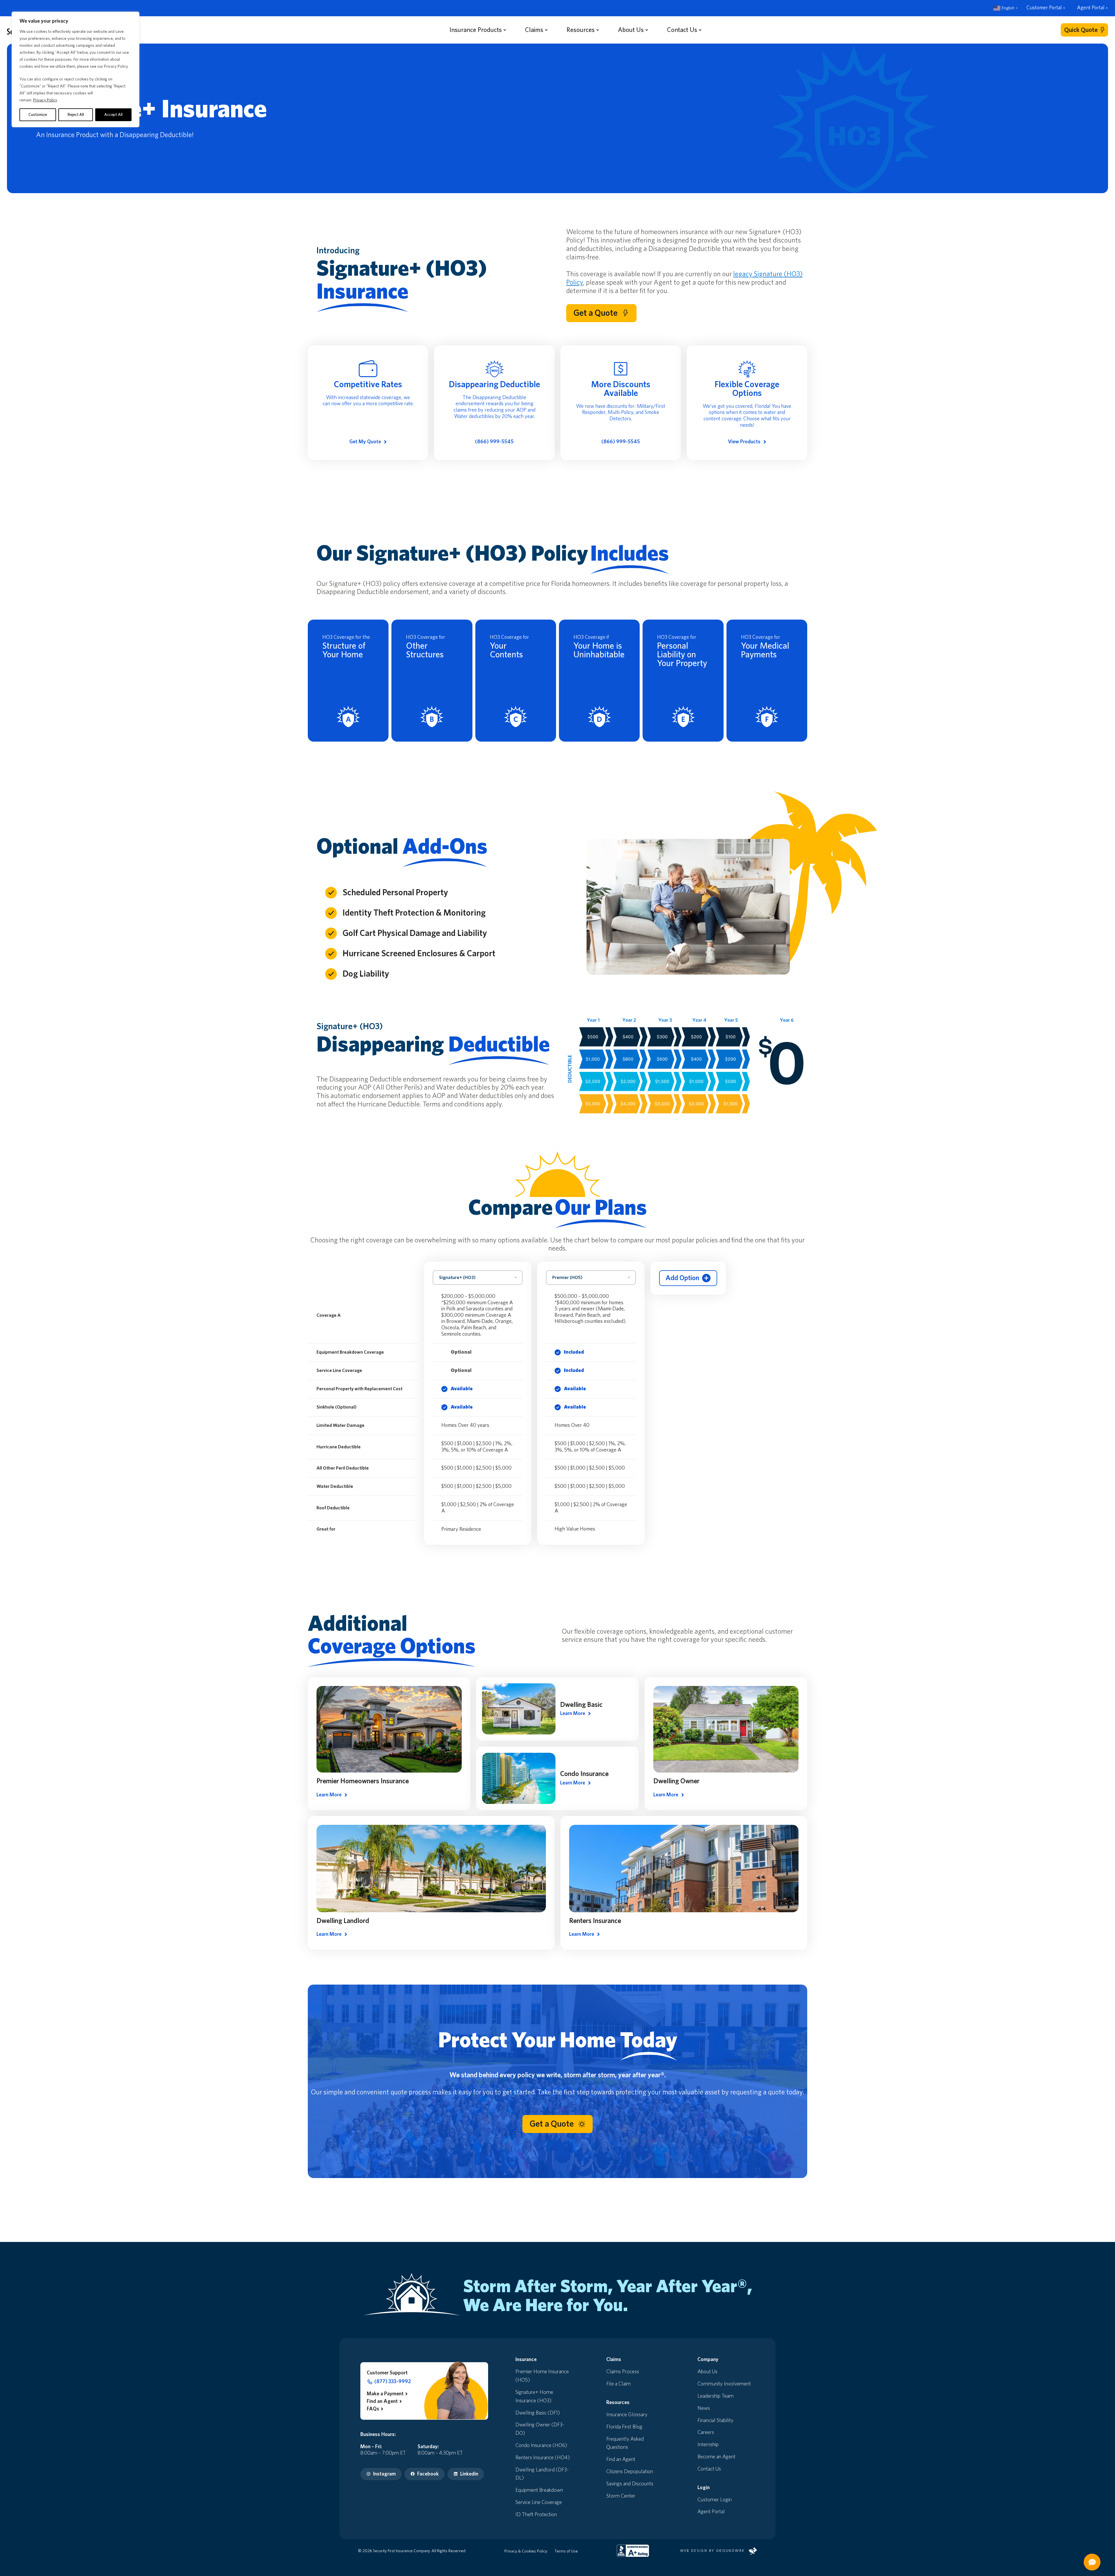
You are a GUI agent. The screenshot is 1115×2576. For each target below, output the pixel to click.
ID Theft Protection (536, 2515)
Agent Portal (1091, 8)
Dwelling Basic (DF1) (538, 2413)
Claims (534, 30)
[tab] (762, 204)
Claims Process (623, 2372)
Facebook (428, 2474)
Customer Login (715, 2500)
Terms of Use (566, 2551)
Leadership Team (715, 2396)
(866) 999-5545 (494, 442)
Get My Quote (365, 442)
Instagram (384, 2474)
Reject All (76, 115)
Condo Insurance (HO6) (541, 2446)
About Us (631, 30)
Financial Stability (715, 2421)
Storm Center (621, 2496)
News (704, 2408)
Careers (706, 2433)
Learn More (329, 1795)
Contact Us (682, 30)
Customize (38, 115)
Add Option (682, 1278)
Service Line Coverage (539, 2503)
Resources (581, 30)
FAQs (373, 2409)
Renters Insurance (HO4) (543, 2458)
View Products (744, 442)
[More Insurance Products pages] (505, 30)
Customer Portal (1044, 8)
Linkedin (469, 2474)
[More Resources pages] (598, 30)
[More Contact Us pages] (700, 30)
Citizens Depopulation (630, 2472)
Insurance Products (476, 30)
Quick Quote (1081, 30)
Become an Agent (716, 2457)
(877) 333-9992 (393, 2382)
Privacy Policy (45, 100)
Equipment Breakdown (539, 2490)
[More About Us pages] (647, 30)
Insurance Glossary (627, 2415)
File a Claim (618, 2384)
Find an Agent (382, 2401)
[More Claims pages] (546, 30)
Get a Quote (596, 313)
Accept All (113, 115)
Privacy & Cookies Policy (526, 2551)
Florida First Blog (624, 2427)
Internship (708, 2445)
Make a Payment (385, 2394)
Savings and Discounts (630, 2484)
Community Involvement (724, 2384)
